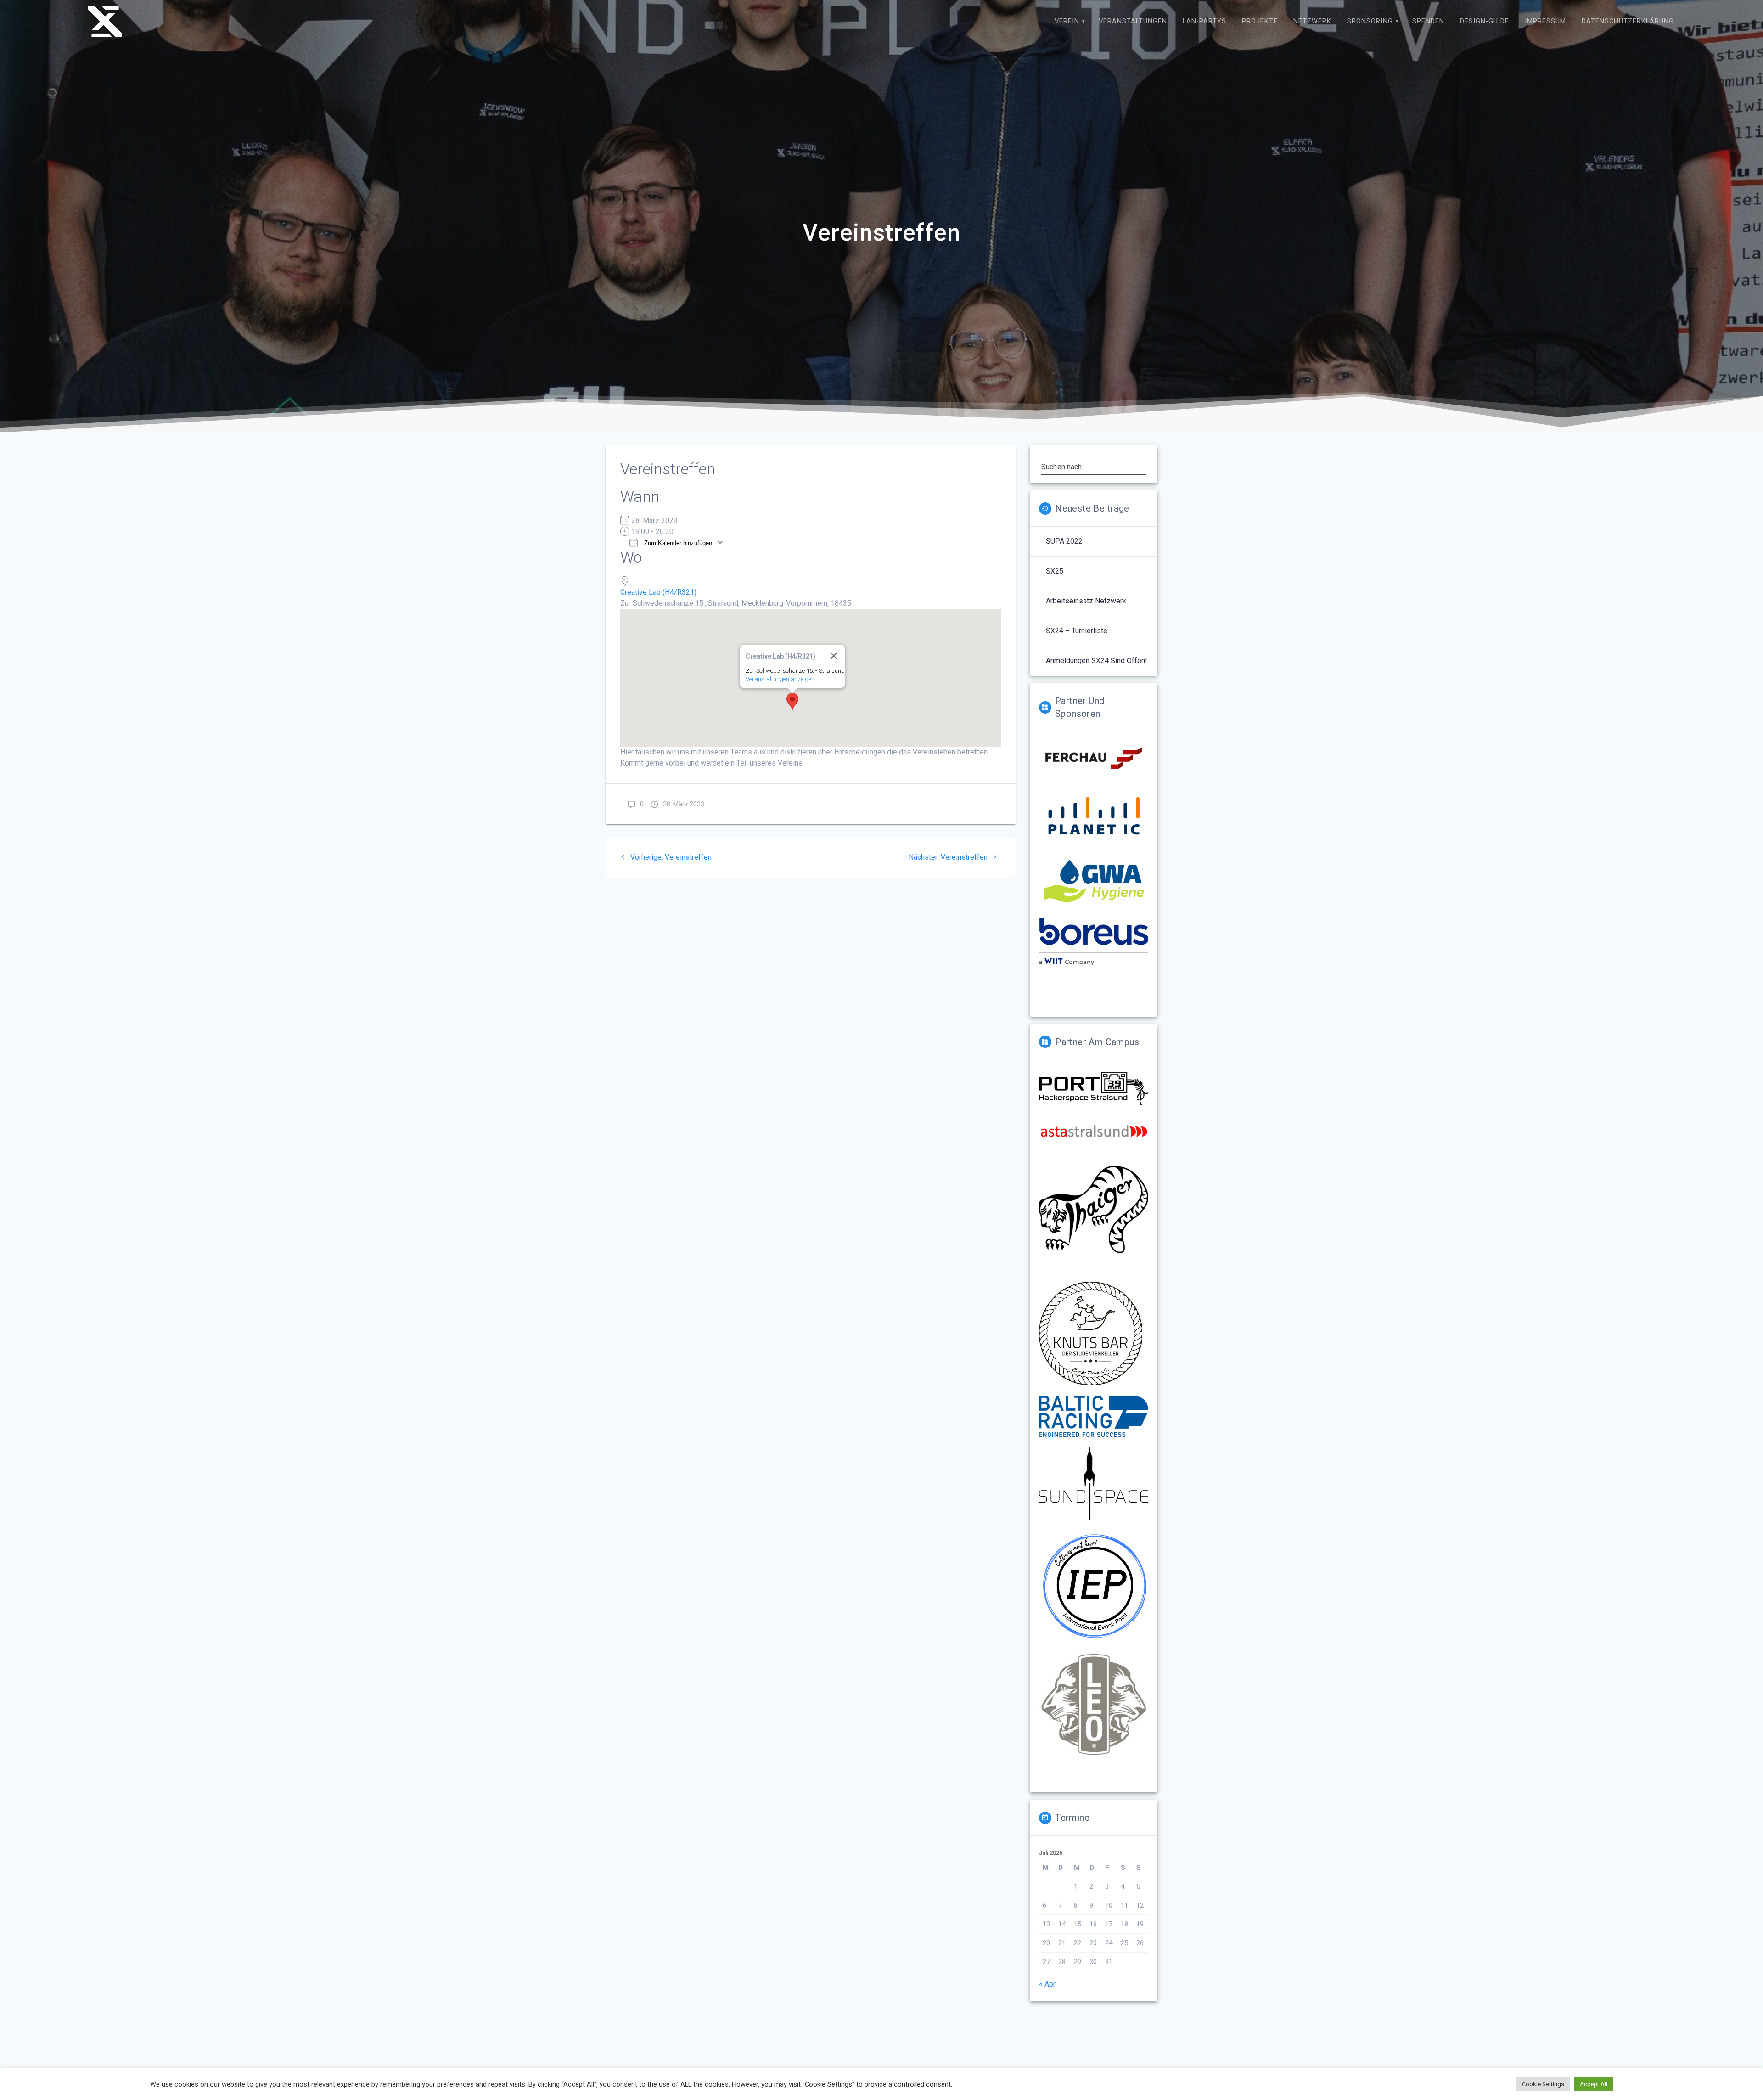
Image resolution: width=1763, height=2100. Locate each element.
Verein (1067, 21)
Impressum (1545, 21)
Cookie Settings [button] (1543, 2084)
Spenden (1428, 21)
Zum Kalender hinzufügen (677, 543)
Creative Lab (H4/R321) (658, 592)
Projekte (1260, 21)
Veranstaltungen (1133, 21)
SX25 (1055, 571)
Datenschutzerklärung (1628, 21)
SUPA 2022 (1064, 541)
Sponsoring (1370, 21)
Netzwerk (1312, 21)
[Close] (834, 656)
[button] (792, 701)
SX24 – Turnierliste (1077, 631)
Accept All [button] (1594, 2084)
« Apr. (1048, 1984)
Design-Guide (1485, 21)
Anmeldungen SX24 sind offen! (1097, 661)
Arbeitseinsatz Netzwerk (1086, 601)
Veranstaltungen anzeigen (780, 679)
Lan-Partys (1204, 21)
